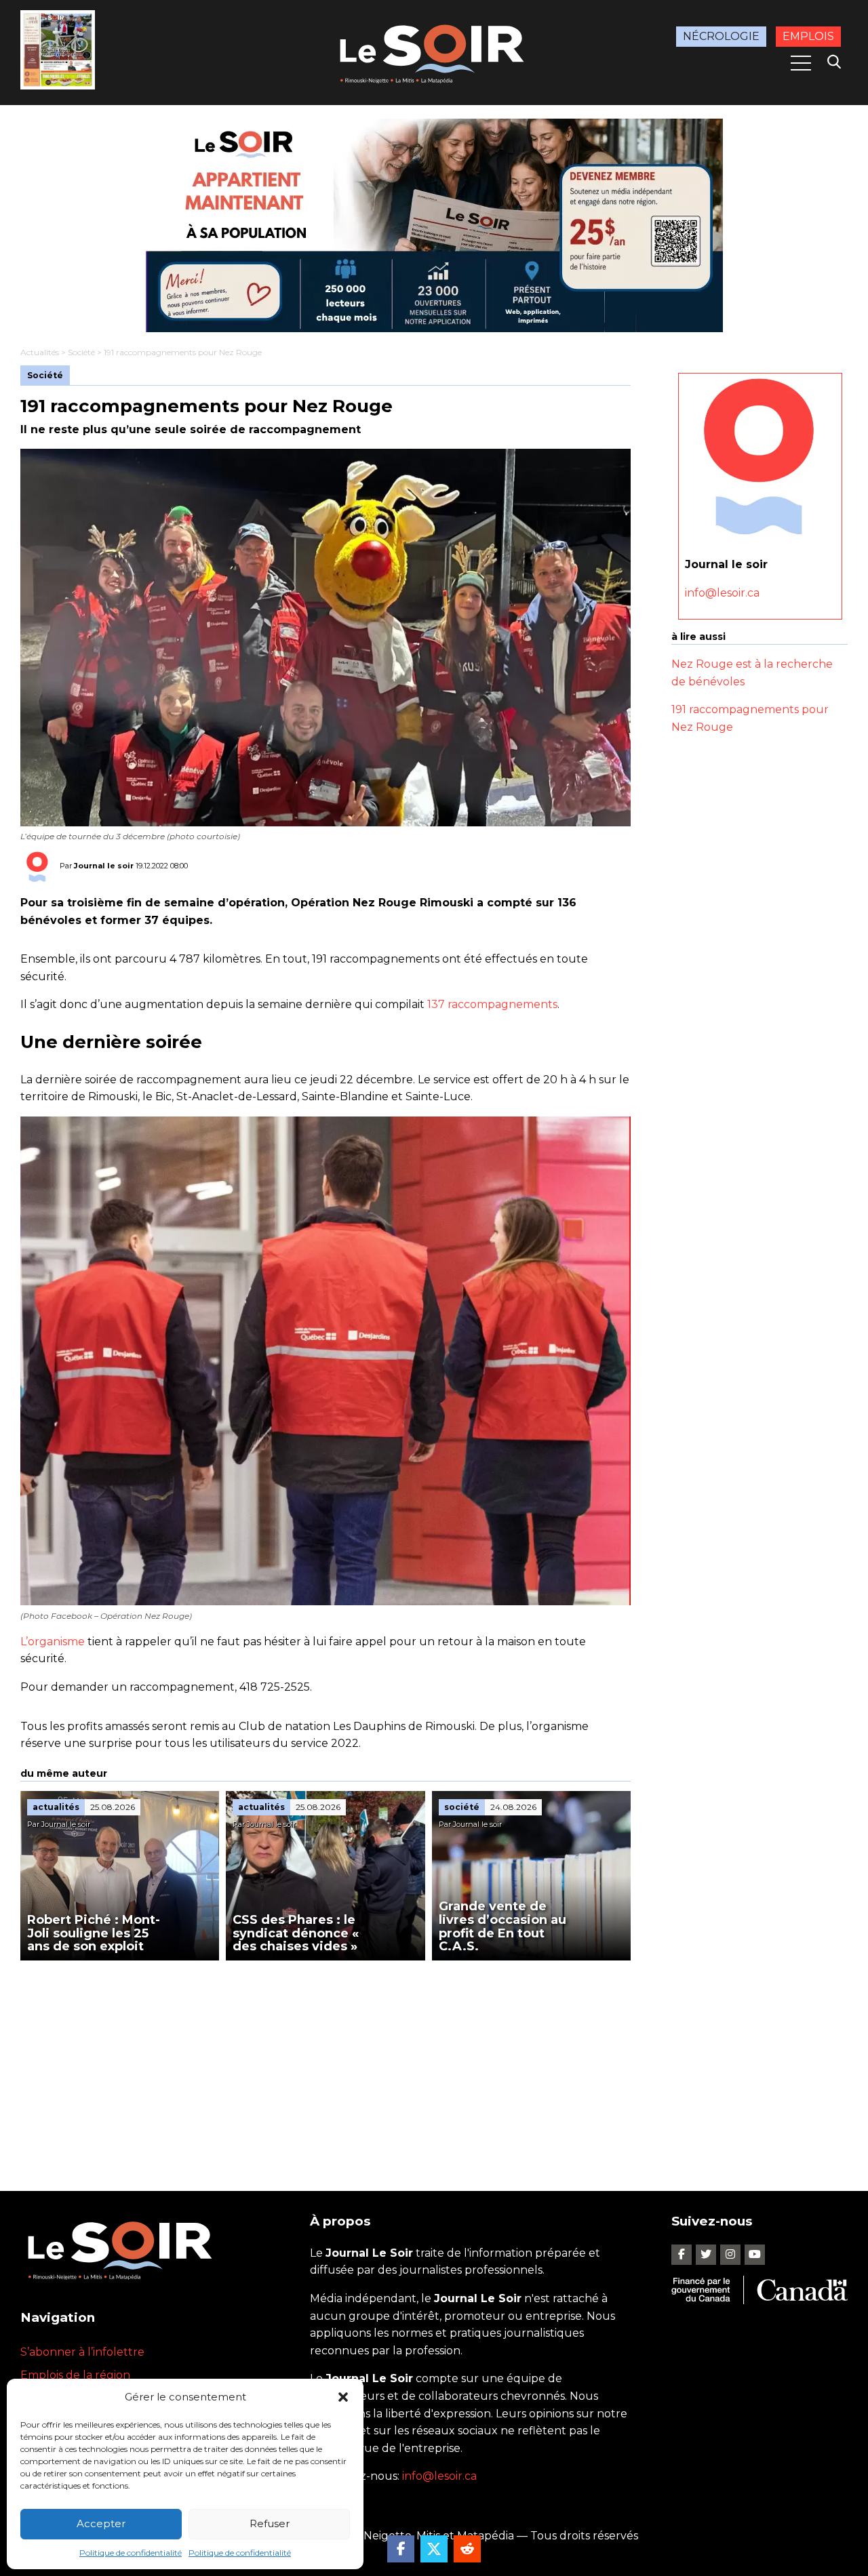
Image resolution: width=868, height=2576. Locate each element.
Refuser (270, 2523)
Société (81, 352)
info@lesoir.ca (722, 593)
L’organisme (53, 1642)
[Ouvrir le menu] (801, 63)
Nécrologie (721, 36)
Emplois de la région (75, 2375)
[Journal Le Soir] (434, 51)
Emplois (808, 36)
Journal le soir (104, 866)
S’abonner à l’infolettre (82, 2352)
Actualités (40, 352)
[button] (343, 2397)
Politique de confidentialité (131, 2553)
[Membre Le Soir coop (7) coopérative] (434, 225)
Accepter (101, 2523)
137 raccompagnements (492, 1004)
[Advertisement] (325, 2062)
